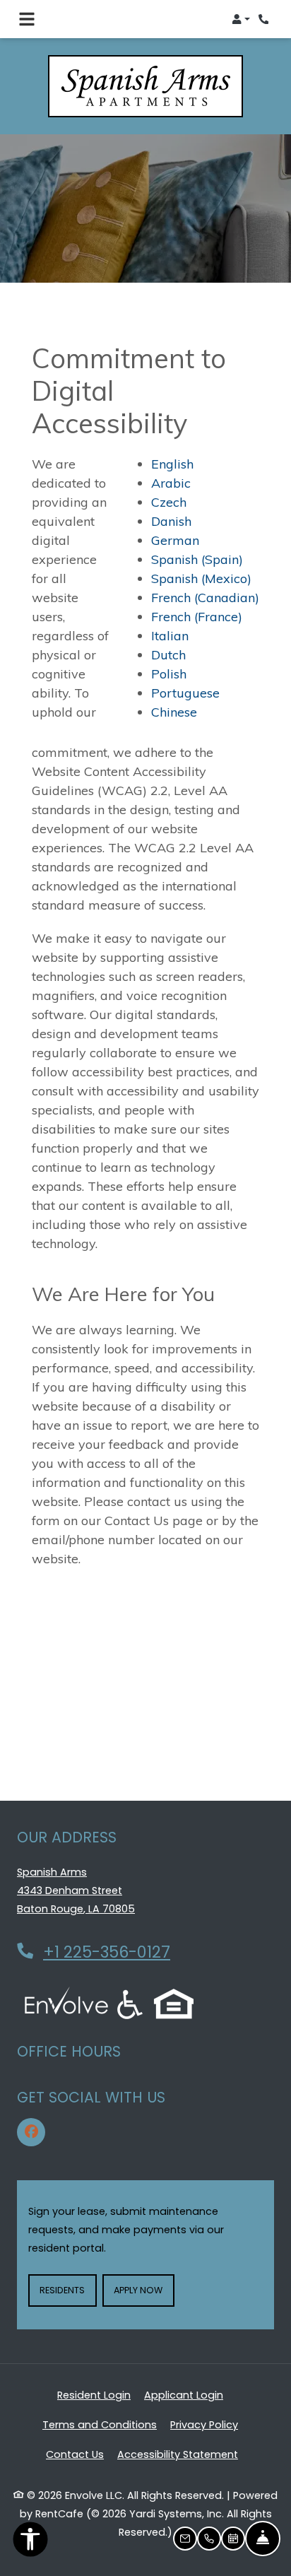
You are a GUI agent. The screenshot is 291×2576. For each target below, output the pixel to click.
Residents (68, 2290)
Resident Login (94, 2395)
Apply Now (144, 2290)
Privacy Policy (204, 2424)
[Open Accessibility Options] (30, 2542)
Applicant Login (184, 2395)
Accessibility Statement (178, 2454)
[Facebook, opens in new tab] (31, 2132)
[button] (241, 19)
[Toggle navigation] (27, 19)
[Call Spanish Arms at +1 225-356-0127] (266, 19)
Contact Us (75, 2454)
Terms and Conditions (100, 2424)
